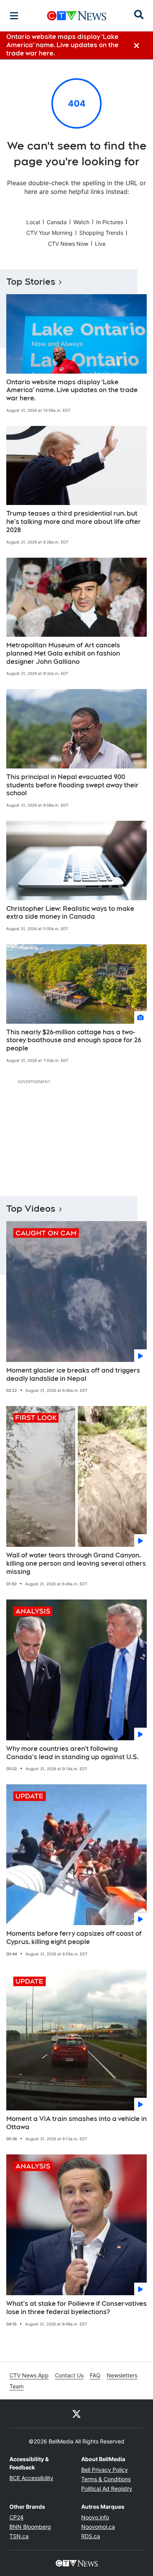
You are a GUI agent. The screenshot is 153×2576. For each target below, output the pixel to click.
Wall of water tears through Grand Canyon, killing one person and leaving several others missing (76, 1563)
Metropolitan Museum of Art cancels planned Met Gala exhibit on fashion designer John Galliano (63, 653)
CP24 (16, 2517)
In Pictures (110, 222)
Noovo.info (95, 2517)
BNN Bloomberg (30, 2527)
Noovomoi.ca (98, 2527)
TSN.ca (19, 2536)
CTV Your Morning (49, 233)
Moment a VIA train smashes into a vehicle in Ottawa (76, 2123)
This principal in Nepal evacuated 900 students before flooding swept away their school (72, 785)
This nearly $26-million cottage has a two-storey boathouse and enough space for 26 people (74, 1040)
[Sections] (14, 16)
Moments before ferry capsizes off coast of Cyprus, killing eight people (74, 1938)
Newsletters (122, 2375)
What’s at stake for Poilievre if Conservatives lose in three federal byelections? (76, 2308)
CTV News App (29, 2375)
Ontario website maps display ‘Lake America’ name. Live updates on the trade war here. (72, 390)
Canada (57, 222)
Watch (81, 222)
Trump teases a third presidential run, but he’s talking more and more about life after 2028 (74, 522)
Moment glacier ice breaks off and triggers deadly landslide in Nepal (73, 1375)
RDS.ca (91, 2536)
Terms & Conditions (106, 2479)
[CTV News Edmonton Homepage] (77, 16)
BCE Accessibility (31, 2478)
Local (33, 222)
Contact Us (69, 2375)
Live (100, 244)
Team (16, 2386)
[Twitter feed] (76, 2414)
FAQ (95, 2375)
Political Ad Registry (107, 2488)
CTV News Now (68, 244)
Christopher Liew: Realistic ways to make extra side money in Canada (70, 913)
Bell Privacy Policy (105, 2470)
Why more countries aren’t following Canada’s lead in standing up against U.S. (72, 1753)
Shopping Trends (101, 233)
